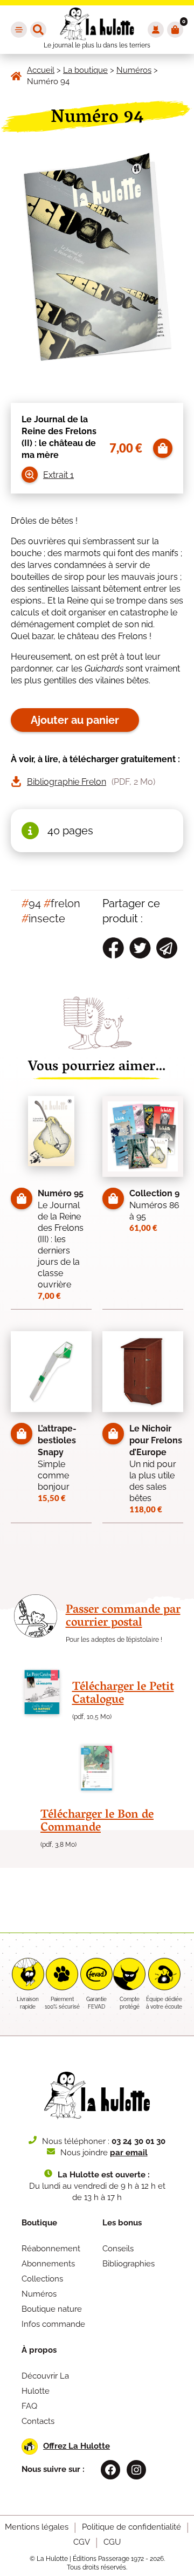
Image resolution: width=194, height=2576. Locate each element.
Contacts (38, 2421)
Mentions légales (37, 2527)
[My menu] (19, 30)
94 (31, 903)
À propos (39, 2350)
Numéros (39, 2294)
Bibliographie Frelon (67, 782)
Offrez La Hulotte (77, 2446)
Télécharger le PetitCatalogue (123, 1694)
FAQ (29, 2406)
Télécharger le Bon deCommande (97, 1822)
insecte (43, 919)
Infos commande (53, 2324)
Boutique (39, 2223)
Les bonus (122, 2223)
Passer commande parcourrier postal (123, 1617)
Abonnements (48, 2264)
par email (129, 2153)
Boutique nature (52, 2309)
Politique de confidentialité (131, 2527)
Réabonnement (51, 2249)
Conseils (118, 2249)
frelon (62, 903)
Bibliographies (129, 2264)
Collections (42, 2279)
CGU (112, 2542)
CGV (82, 2542)
